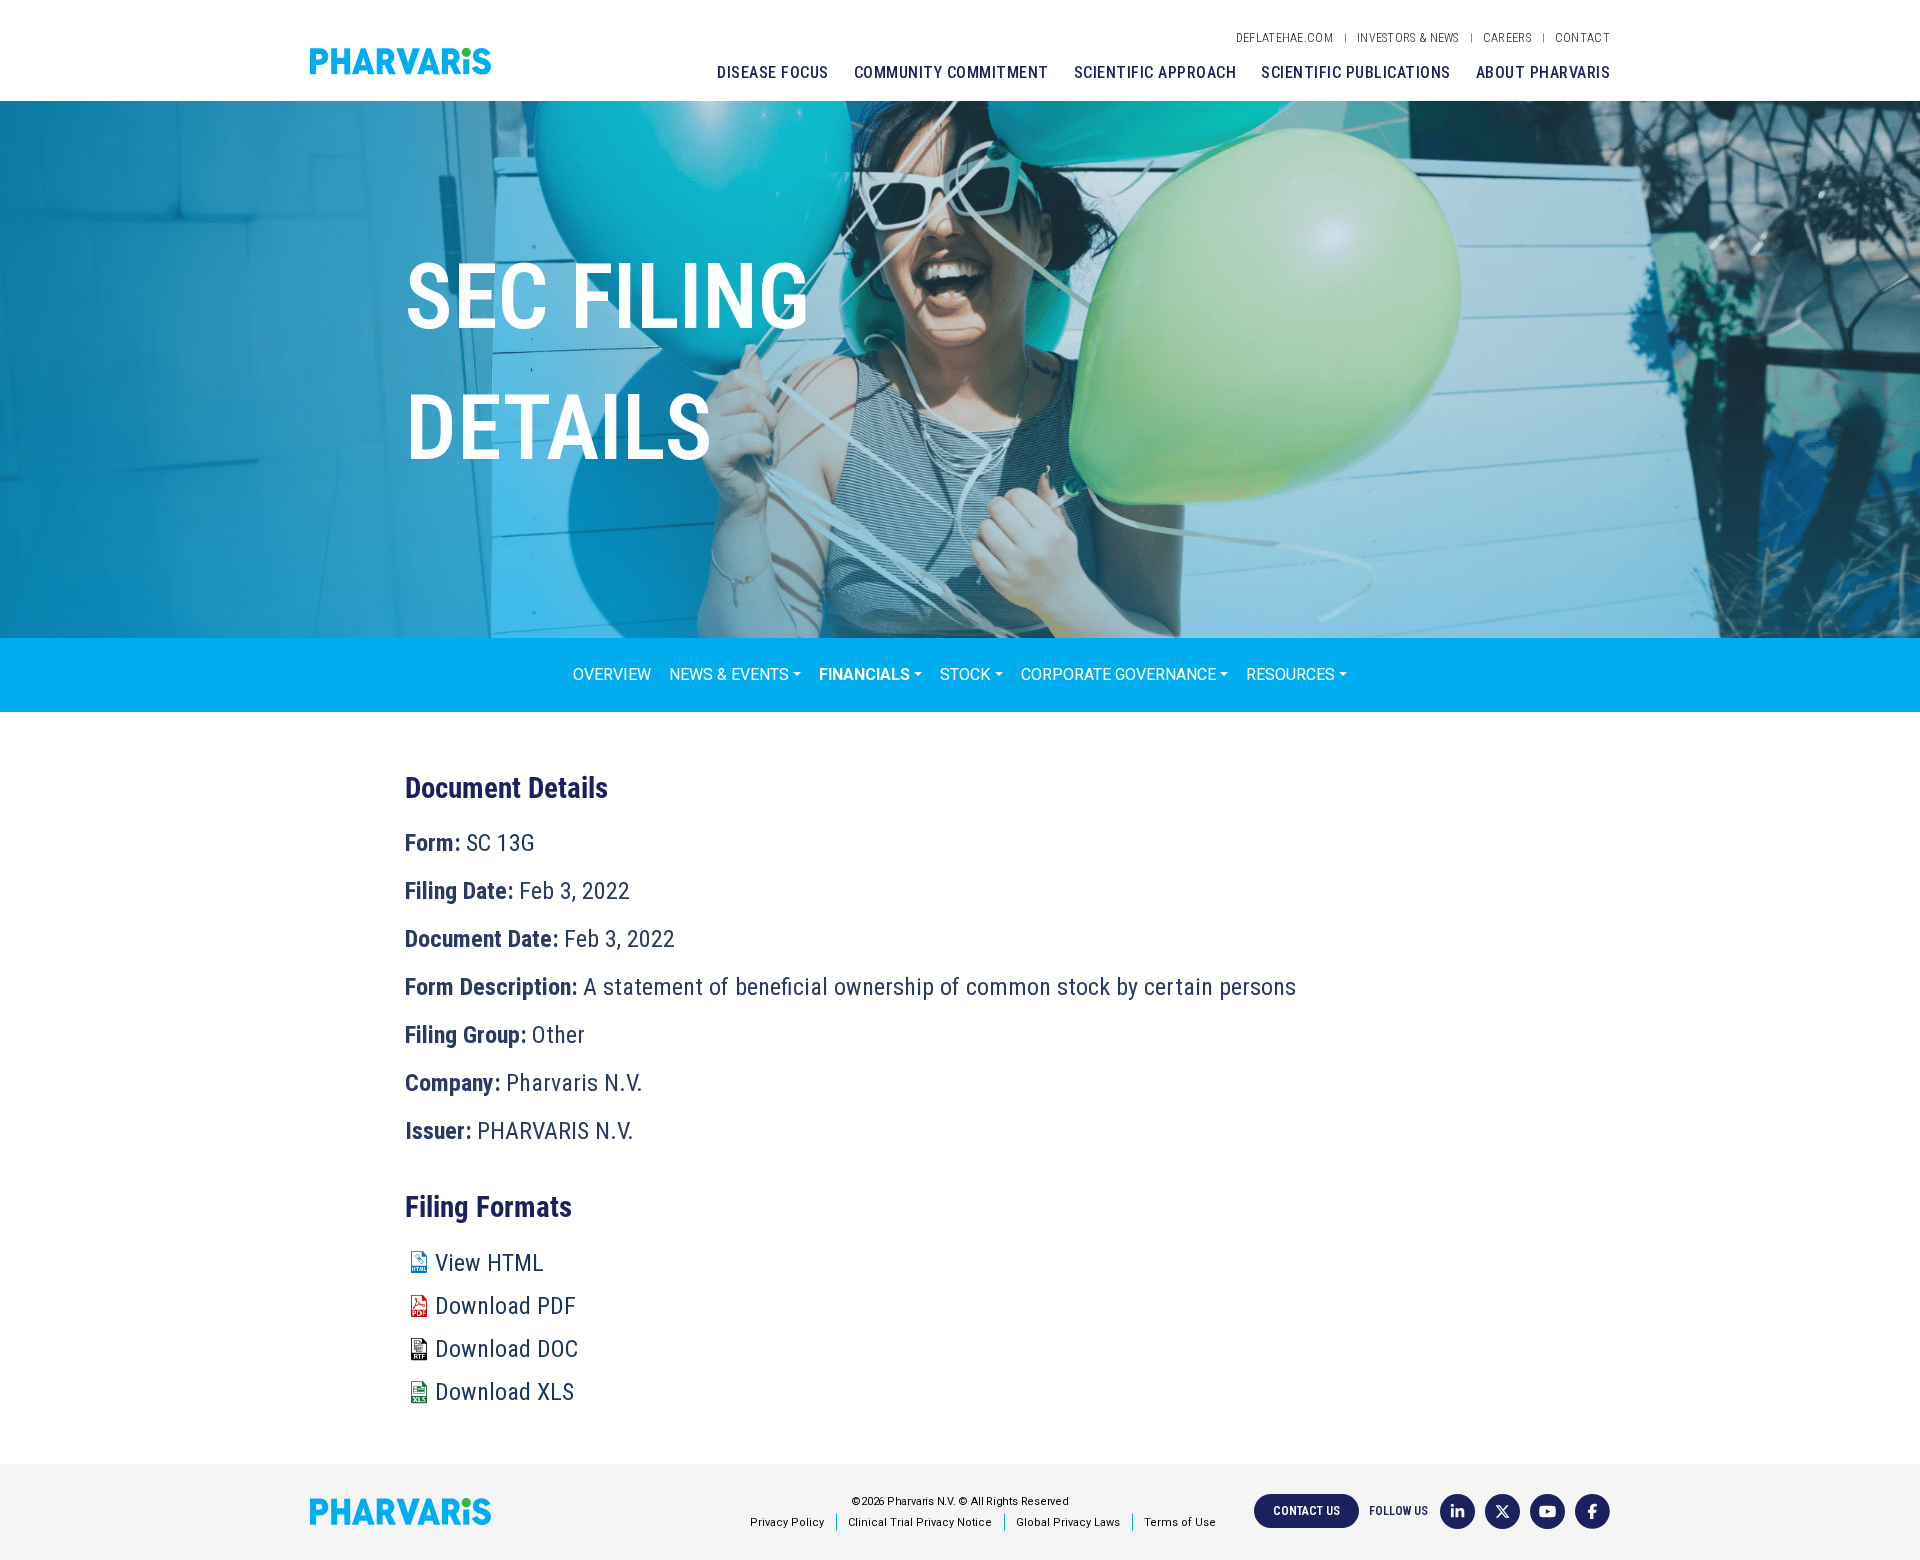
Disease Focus (773, 72)
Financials (864, 674)
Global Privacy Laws (1068, 1522)
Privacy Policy (787, 1522)
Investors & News (1408, 38)
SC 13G (500, 843)
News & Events (729, 674)
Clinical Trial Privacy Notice (920, 1522)
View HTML (489, 1263)
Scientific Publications (1356, 72)
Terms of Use (1180, 1522)
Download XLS (504, 1392)
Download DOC (506, 1349)
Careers (1507, 38)
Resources (1290, 674)
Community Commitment (951, 72)
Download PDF (505, 1306)
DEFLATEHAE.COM (1284, 38)
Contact (1582, 38)
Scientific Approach (1155, 72)
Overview (612, 674)
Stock (965, 674)
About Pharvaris (1543, 72)
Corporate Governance (1118, 674)
